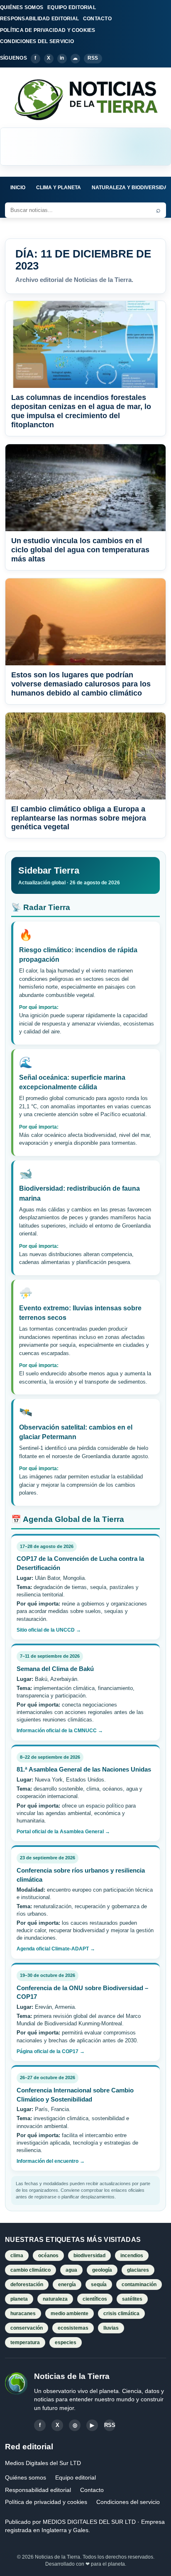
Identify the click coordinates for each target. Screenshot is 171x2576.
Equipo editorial (76, 2477)
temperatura (25, 2342)
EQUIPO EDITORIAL (72, 7)
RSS (93, 58)
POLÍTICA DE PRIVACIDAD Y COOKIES (48, 30)
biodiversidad (89, 2256)
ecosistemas (73, 2328)
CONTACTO (97, 19)
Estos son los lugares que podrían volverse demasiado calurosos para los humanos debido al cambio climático (81, 684)
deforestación (27, 2285)
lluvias (111, 2328)
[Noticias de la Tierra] (85, 99)
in (62, 58)
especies (66, 2342)
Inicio (18, 188)
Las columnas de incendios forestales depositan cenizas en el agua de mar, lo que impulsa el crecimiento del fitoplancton (81, 411)
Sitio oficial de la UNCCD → (49, 1630)
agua (71, 2270)
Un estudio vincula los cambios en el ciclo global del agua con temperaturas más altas (80, 550)
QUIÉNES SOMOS (22, 7)
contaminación (139, 2285)
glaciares (138, 2270)
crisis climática (121, 2314)
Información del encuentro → (51, 2161)
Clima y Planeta (59, 188)
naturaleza (55, 2299)
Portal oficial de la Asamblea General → (63, 1832)
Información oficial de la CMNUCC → (60, 1731)
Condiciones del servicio (128, 2502)
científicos (95, 2299)
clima (17, 2256)
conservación (27, 2328)
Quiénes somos (26, 2477)
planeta (19, 2299)
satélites (132, 2299)
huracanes (23, 2314)
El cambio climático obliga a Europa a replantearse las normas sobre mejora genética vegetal (79, 818)
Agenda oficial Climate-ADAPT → (56, 1949)
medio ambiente (70, 2314)
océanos (48, 2256)
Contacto (92, 2490)
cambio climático (31, 2270)
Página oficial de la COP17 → (51, 2051)
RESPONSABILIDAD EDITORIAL (39, 19)
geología (102, 2270)
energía (67, 2285)
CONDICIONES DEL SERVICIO (37, 41)
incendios (132, 2256)
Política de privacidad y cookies (46, 2502)
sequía (99, 2285)
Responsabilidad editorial (38, 2490)
